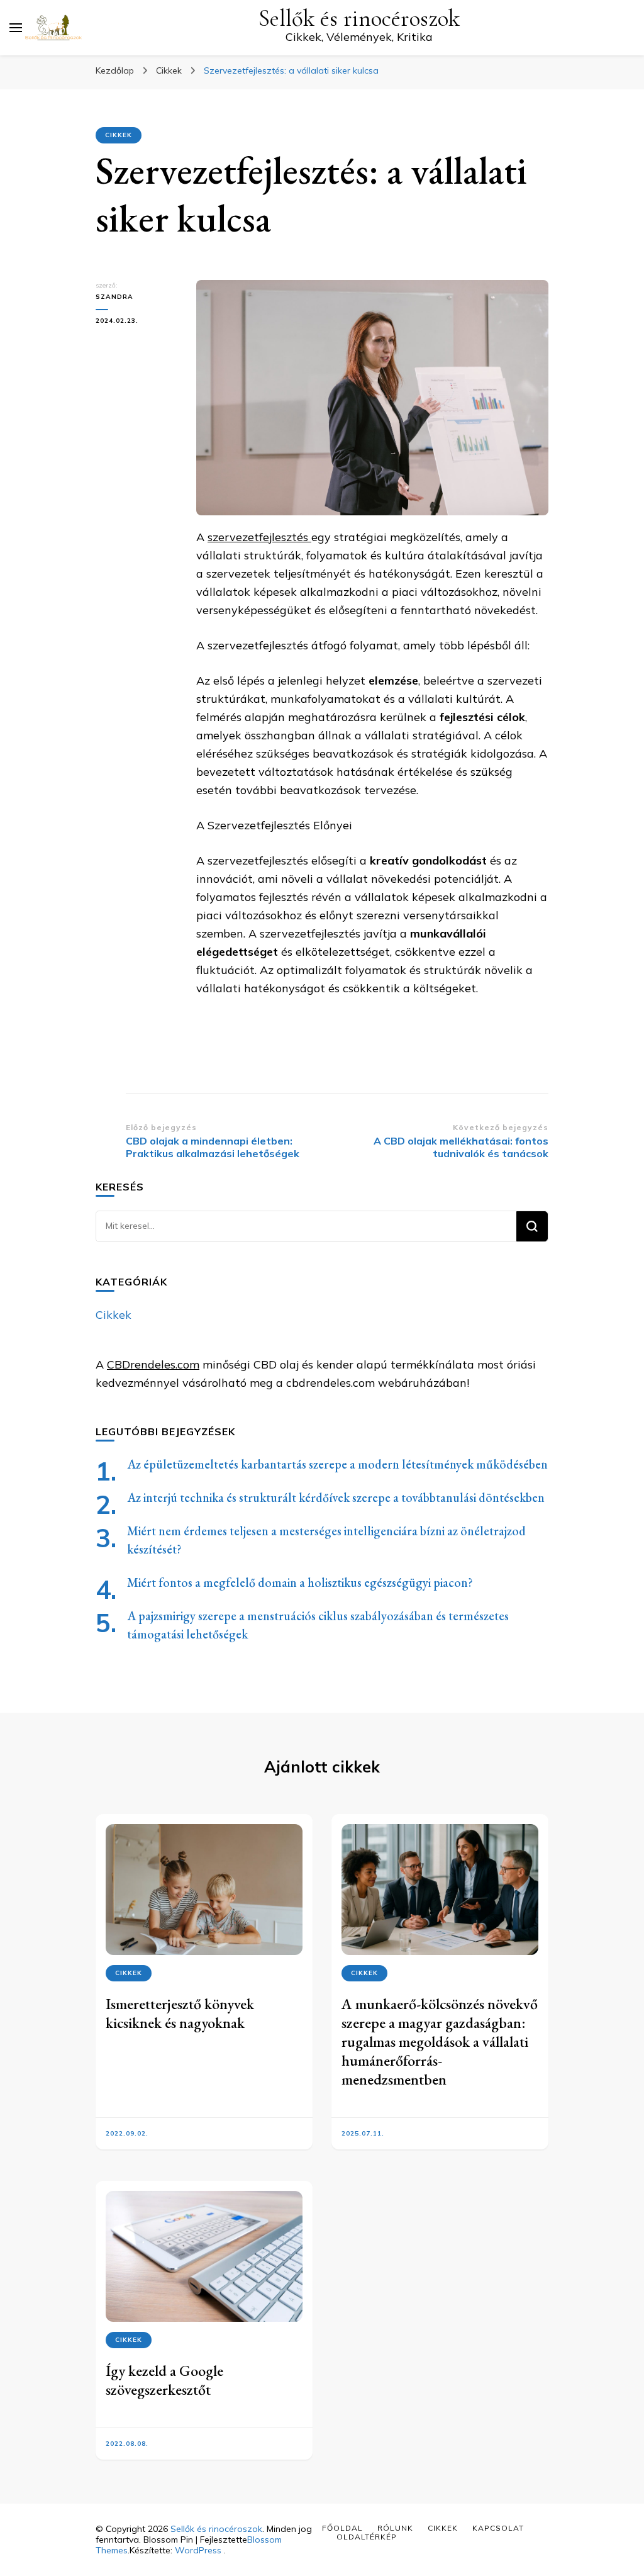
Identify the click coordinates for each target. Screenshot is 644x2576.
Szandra (114, 297)
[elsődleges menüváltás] (16, 28)
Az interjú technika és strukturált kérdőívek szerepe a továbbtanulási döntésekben (336, 1498)
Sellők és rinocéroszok (359, 19)
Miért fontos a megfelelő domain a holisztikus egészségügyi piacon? (300, 1582)
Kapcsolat (498, 2528)
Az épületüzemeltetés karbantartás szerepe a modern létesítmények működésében (337, 1464)
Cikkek (119, 135)
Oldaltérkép (367, 2537)
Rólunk (395, 2528)
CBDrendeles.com (153, 1364)
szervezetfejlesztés (259, 537)
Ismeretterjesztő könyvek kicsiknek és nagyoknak (180, 2013)
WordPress (198, 2550)
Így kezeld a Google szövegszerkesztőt (164, 2380)
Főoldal (342, 2528)
